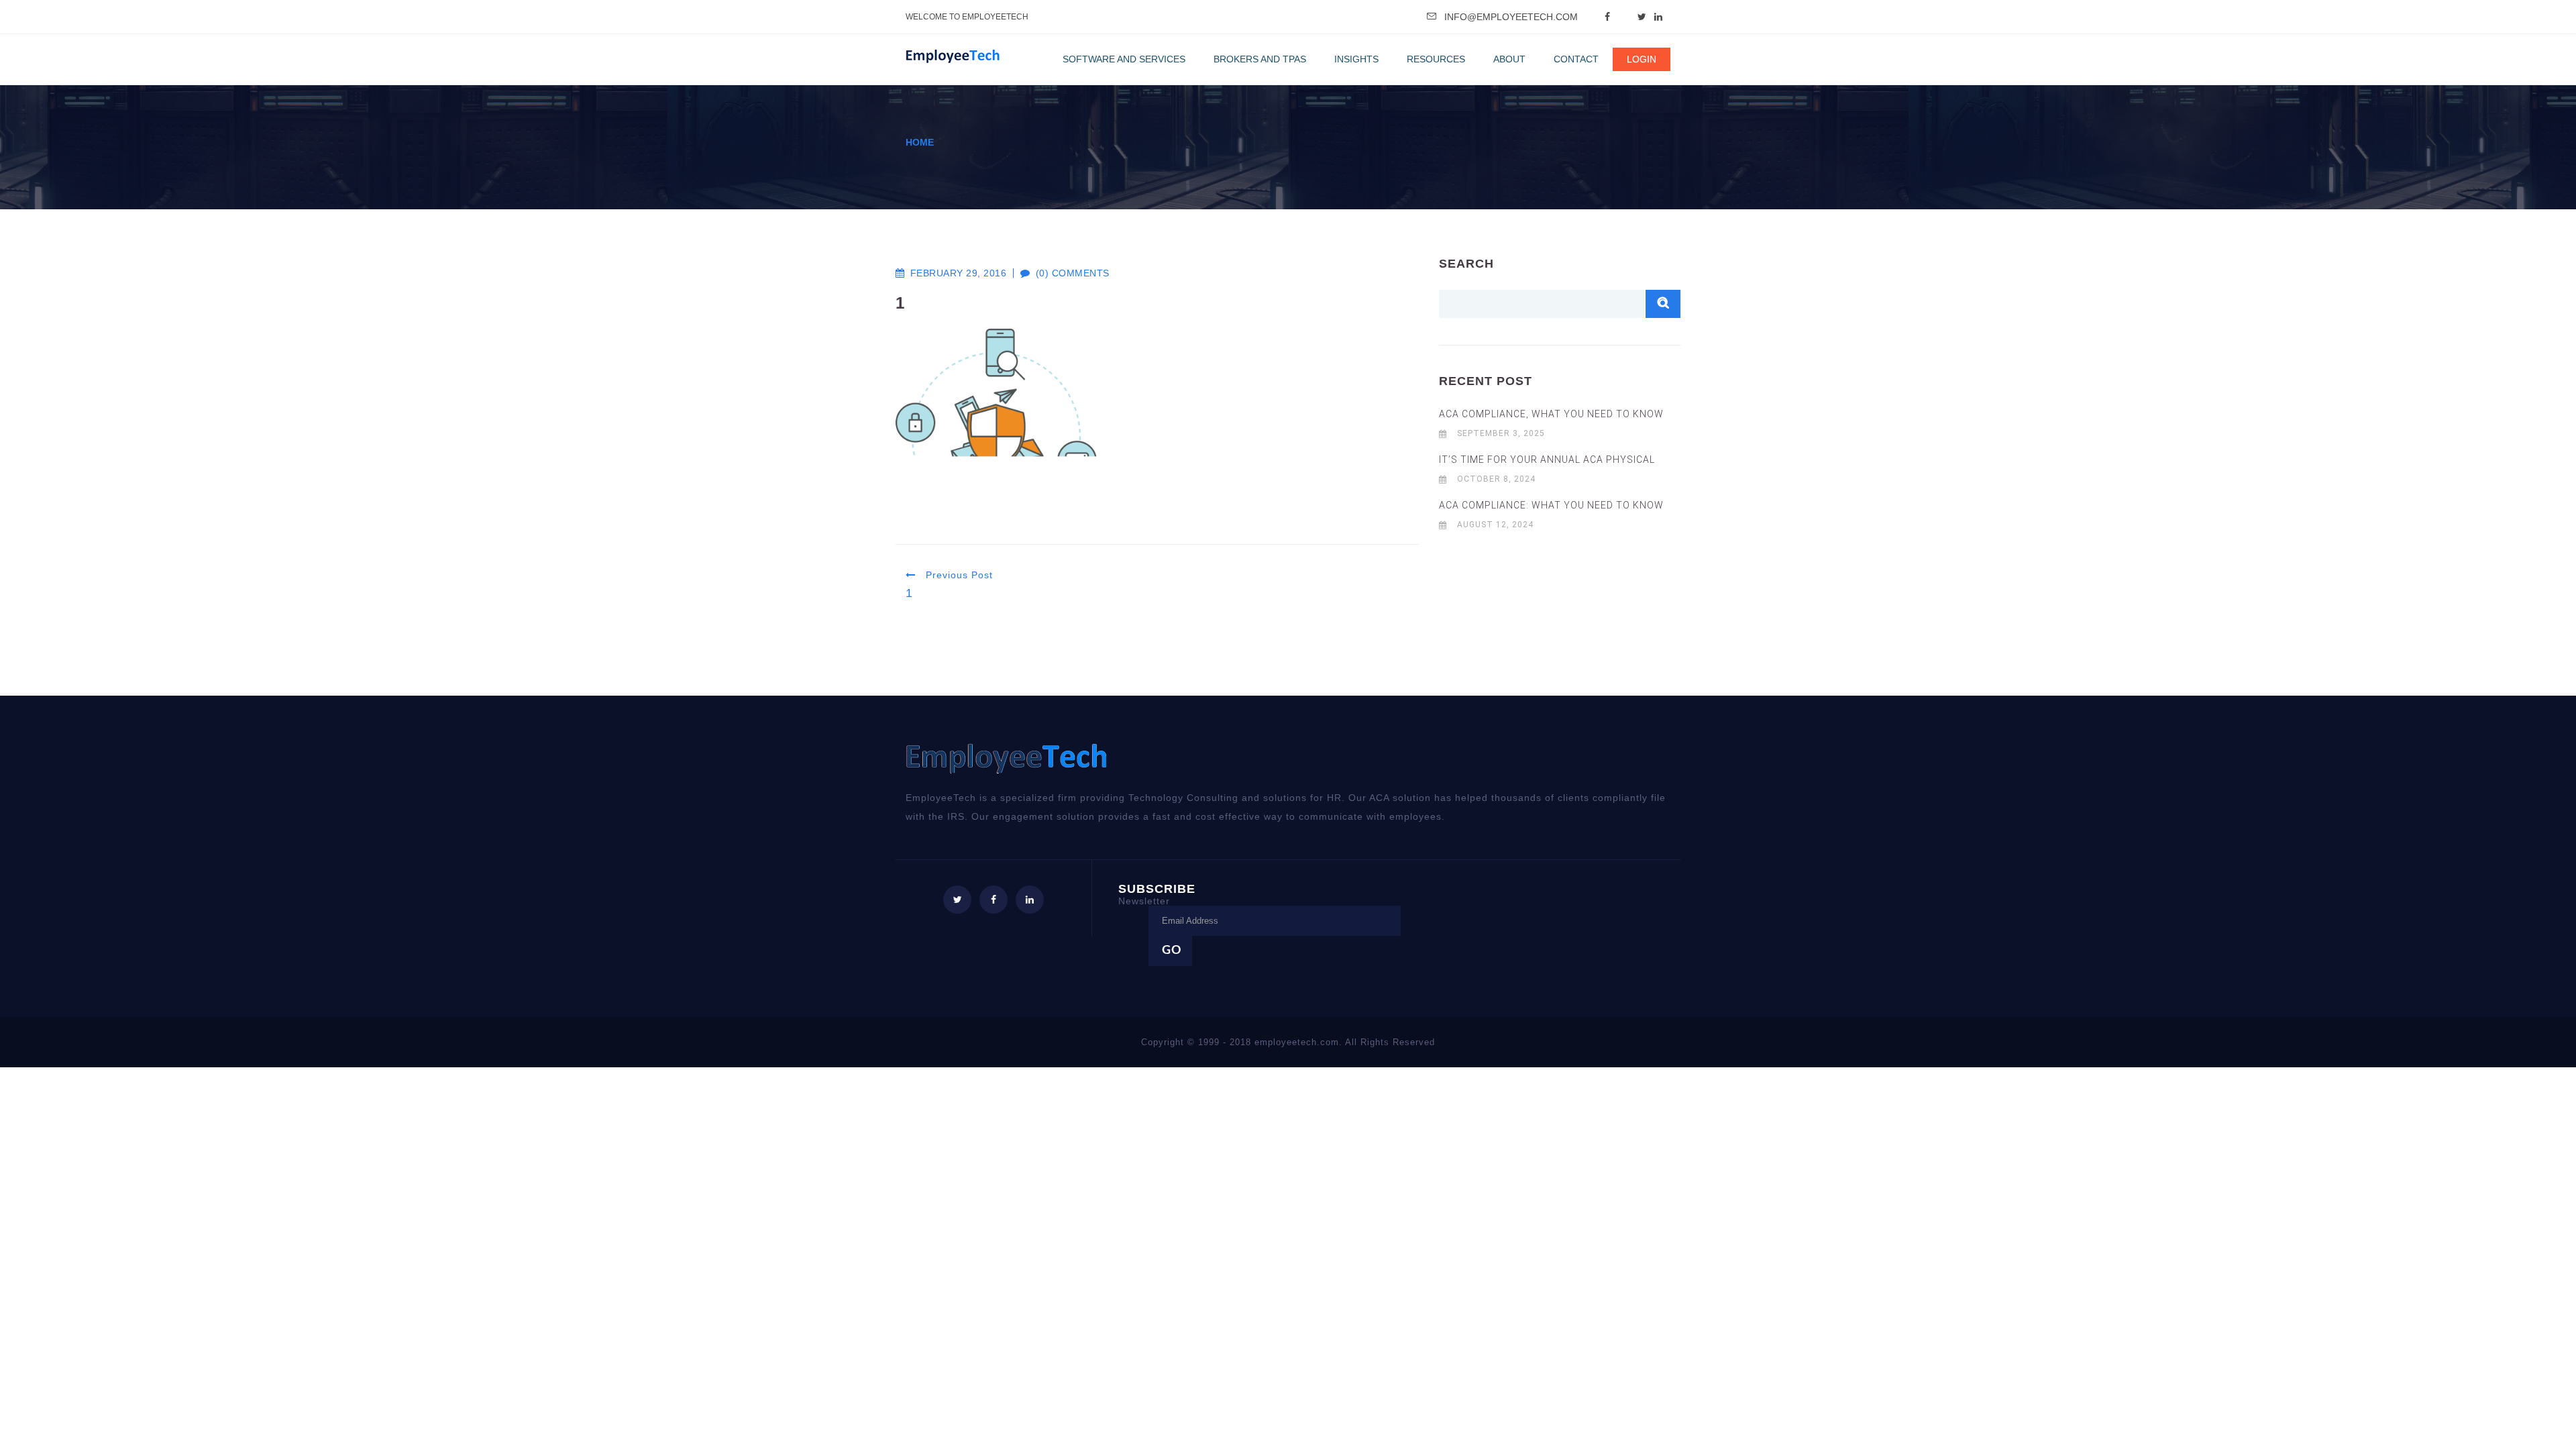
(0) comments (1066, 273)
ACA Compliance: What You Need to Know (1551, 505)
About (1509, 59)
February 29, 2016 (958, 273)
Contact (1576, 59)
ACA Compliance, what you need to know (1551, 414)
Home (920, 142)
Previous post (958, 575)
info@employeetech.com (1511, 17)
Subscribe (1157, 894)
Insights (1356, 59)
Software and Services (1124, 59)
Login (1642, 59)
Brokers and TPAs (1260, 59)
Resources (1436, 59)
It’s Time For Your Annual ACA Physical (1547, 460)
